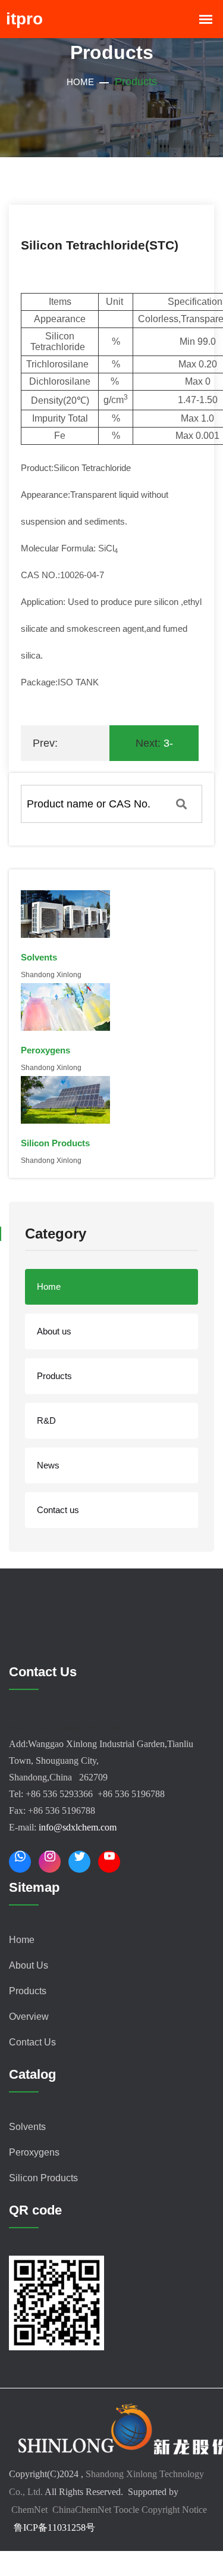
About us (54, 1331)
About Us (29, 1965)
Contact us (58, 1510)
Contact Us (32, 2042)
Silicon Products (43, 2178)
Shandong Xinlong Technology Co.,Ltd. (85, 1727)
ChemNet (29, 2510)
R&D (46, 1420)
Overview (29, 2017)
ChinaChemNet (81, 2510)
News (48, 1465)
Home (80, 82)
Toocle (126, 2510)
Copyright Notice (174, 2510)
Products (54, 1376)
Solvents (27, 2127)
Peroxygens (34, 2152)
